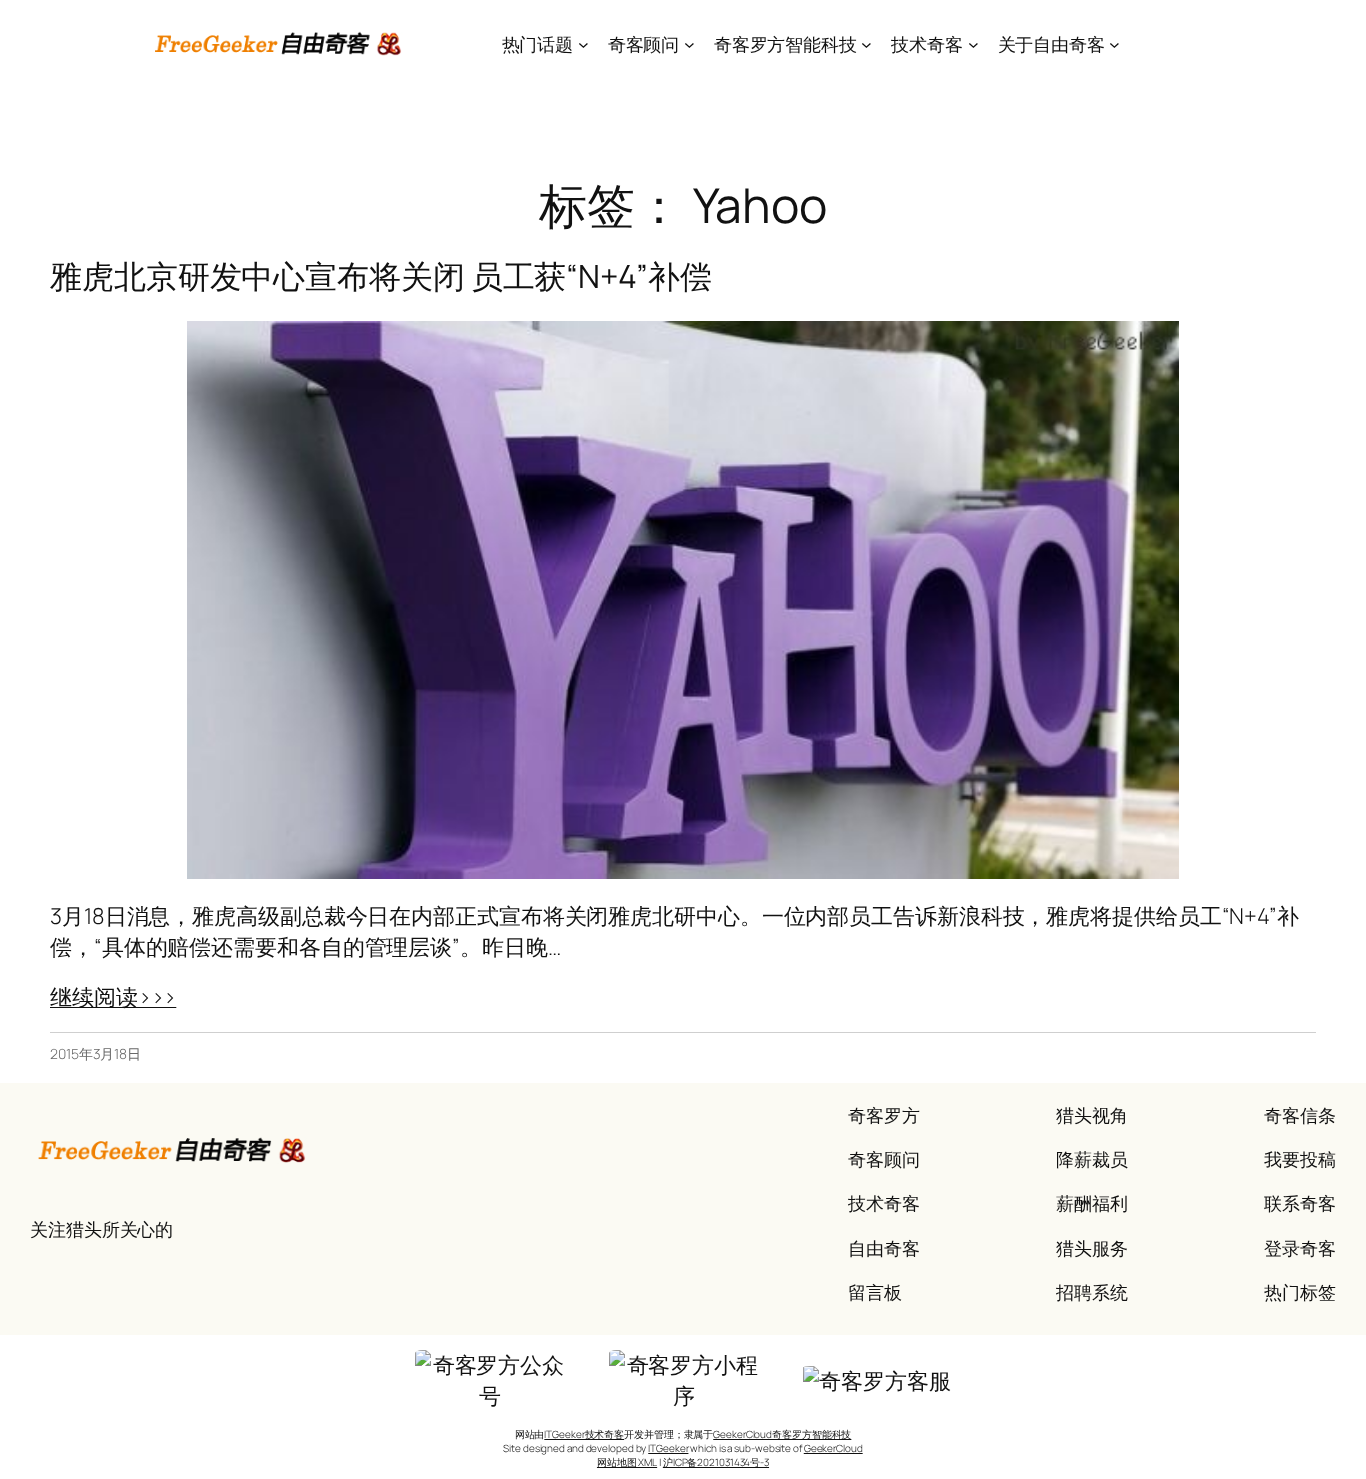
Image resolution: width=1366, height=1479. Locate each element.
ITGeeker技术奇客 (584, 1434)
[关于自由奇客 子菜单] (1114, 44)
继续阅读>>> (113, 997)
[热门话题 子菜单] (583, 44)
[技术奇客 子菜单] (973, 44)
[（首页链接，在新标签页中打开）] (279, 44)
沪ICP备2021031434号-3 (716, 1462)
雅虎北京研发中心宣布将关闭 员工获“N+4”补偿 (381, 276)
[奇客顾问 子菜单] (689, 44)
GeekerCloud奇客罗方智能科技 (782, 1434)
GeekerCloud (833, 1448)
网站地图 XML (627, 1462)
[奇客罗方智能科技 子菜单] (866, 44)
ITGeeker (668, 1448)
